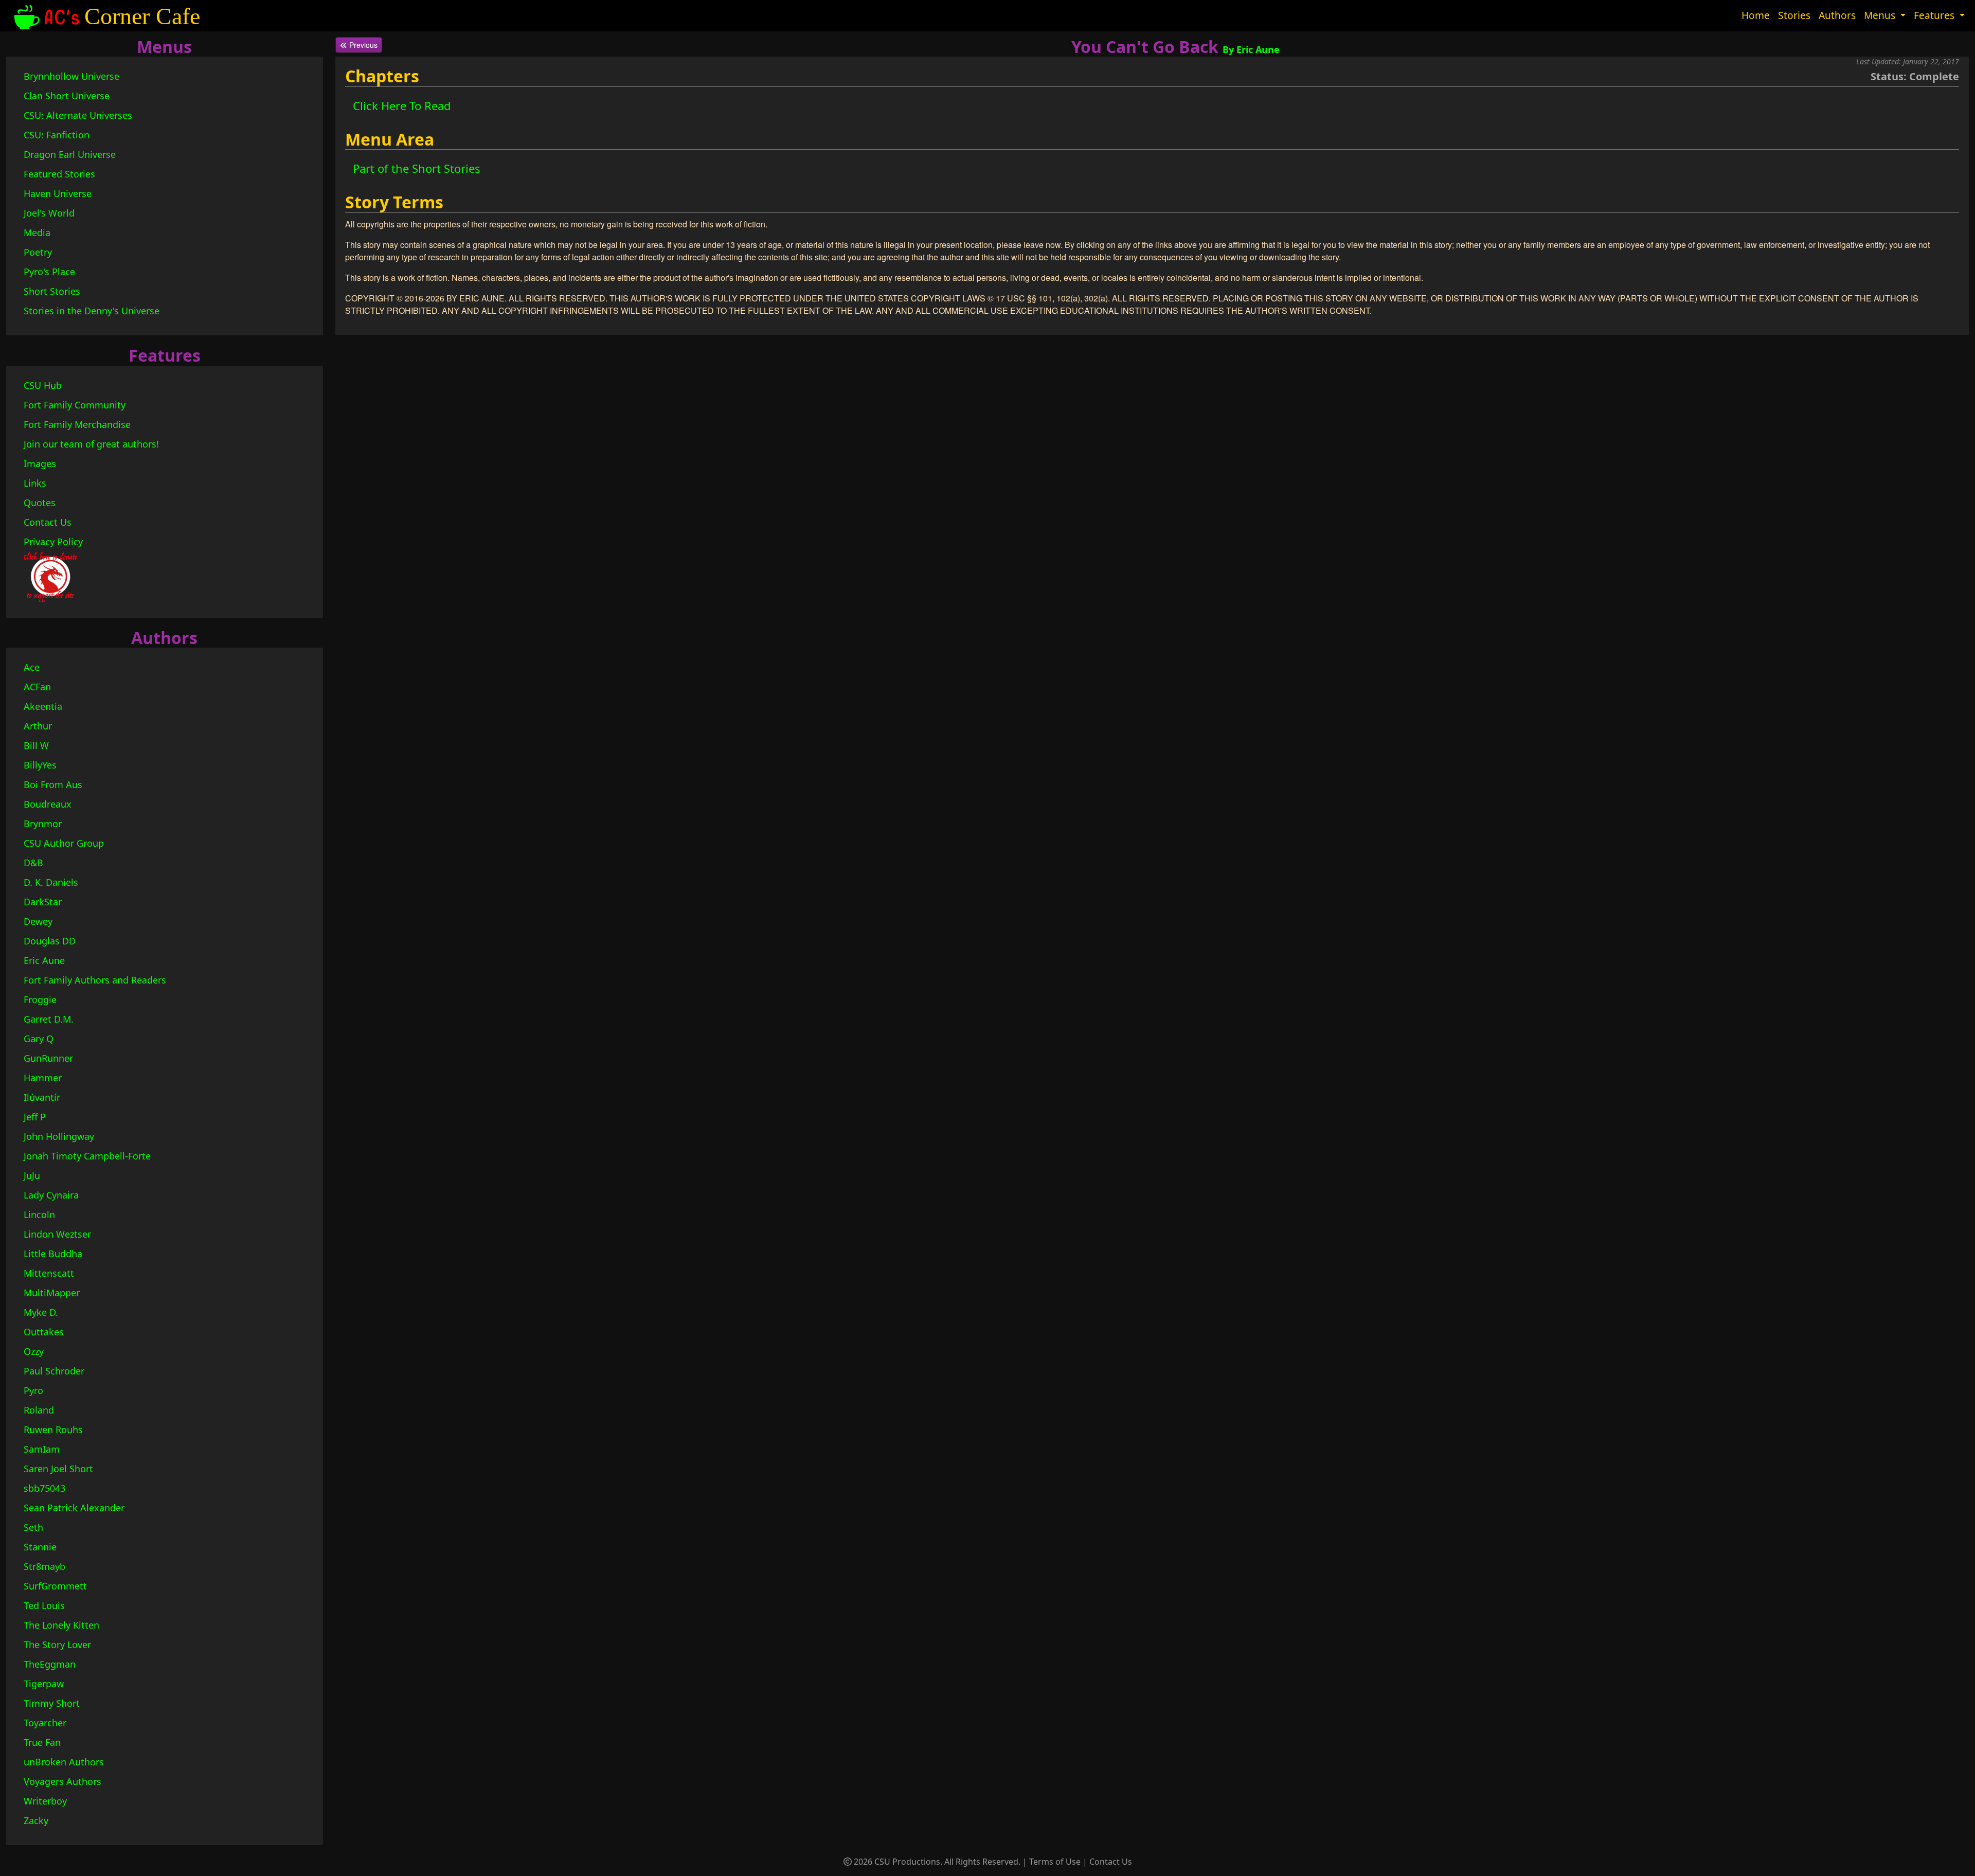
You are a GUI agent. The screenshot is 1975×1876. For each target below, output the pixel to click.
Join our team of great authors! (91, 444)
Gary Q (39, 1039)
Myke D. (41, 1312)
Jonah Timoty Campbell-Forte (87, 1156)
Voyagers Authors (62, 1781)
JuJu (32, 1175)
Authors (1837, 15)
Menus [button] (1881, 15)
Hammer (43, 1078)
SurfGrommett (55, 1586)
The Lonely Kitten (61, 1625)
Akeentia (43, 706)
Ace (32, 667)
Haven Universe (58, 193)
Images (40, 463)
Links (35, 483)
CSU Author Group (64, 843)
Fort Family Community (75, 405)
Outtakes (44, 1332)
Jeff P (35, 1117)
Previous (362, 45)
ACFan (37, 687)
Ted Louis (44, 1605)
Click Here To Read (402, 105)
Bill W (36, 745)
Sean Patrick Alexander (74, 1508)
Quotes (40, 503)
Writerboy (45, 1801)
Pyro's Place (49, 272)
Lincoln (39, 1214)
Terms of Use (1055, 1862)
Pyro (33, 1390)
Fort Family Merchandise (77, 424)
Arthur (38, 726)
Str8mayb (44, 1566)
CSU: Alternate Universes (78, 115)
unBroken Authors (64, 1762)
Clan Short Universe (67, 96)
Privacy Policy (53, 542)
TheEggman (50, 1664)
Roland (39, 1410)
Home (1756, 15)
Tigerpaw (44, 1684)
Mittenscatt (49, 1273)
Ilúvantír (42, 1097)
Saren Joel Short (58, 1469)
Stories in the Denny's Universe (92, 311)
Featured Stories (59, 174)
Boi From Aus (53, 784)
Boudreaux (48, 804)
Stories (1794, 15)
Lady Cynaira (51, 1195)
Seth (33, 1527)
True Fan (42, 1742)
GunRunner (48, 1058)
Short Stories (52, 291)
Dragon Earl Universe (70, 154)
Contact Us (48, 522)
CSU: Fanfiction (57, 135)
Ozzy (34, 1351)
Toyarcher (45, 1723)
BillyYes (40, 765)
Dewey (38, 921)
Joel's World (49, 213)
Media (37, 233)
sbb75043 (44, 1488)
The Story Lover (57, 1645)
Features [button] (1935, 15)
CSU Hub (43, 385)
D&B (33, 863)
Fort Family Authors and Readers (95, 980)
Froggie (40, 999)
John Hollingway (59, 1136)
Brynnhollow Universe (71, 76)
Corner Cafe (142, 16)
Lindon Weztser (57, 1234)
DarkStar (43, 902)
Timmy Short (52, 1703)
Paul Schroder (54, 1371)
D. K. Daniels (51, 882)
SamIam (42, 1449)
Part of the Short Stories (417, 168)
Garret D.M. (49, 1019)
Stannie (40, 1547)
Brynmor (43, 824)
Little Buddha (53, 1254)
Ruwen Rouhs (53, 1430)
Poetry (38, 252)
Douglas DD (50, 941)
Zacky (36, 1820)
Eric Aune (44, 960)
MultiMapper (52, 1293)
